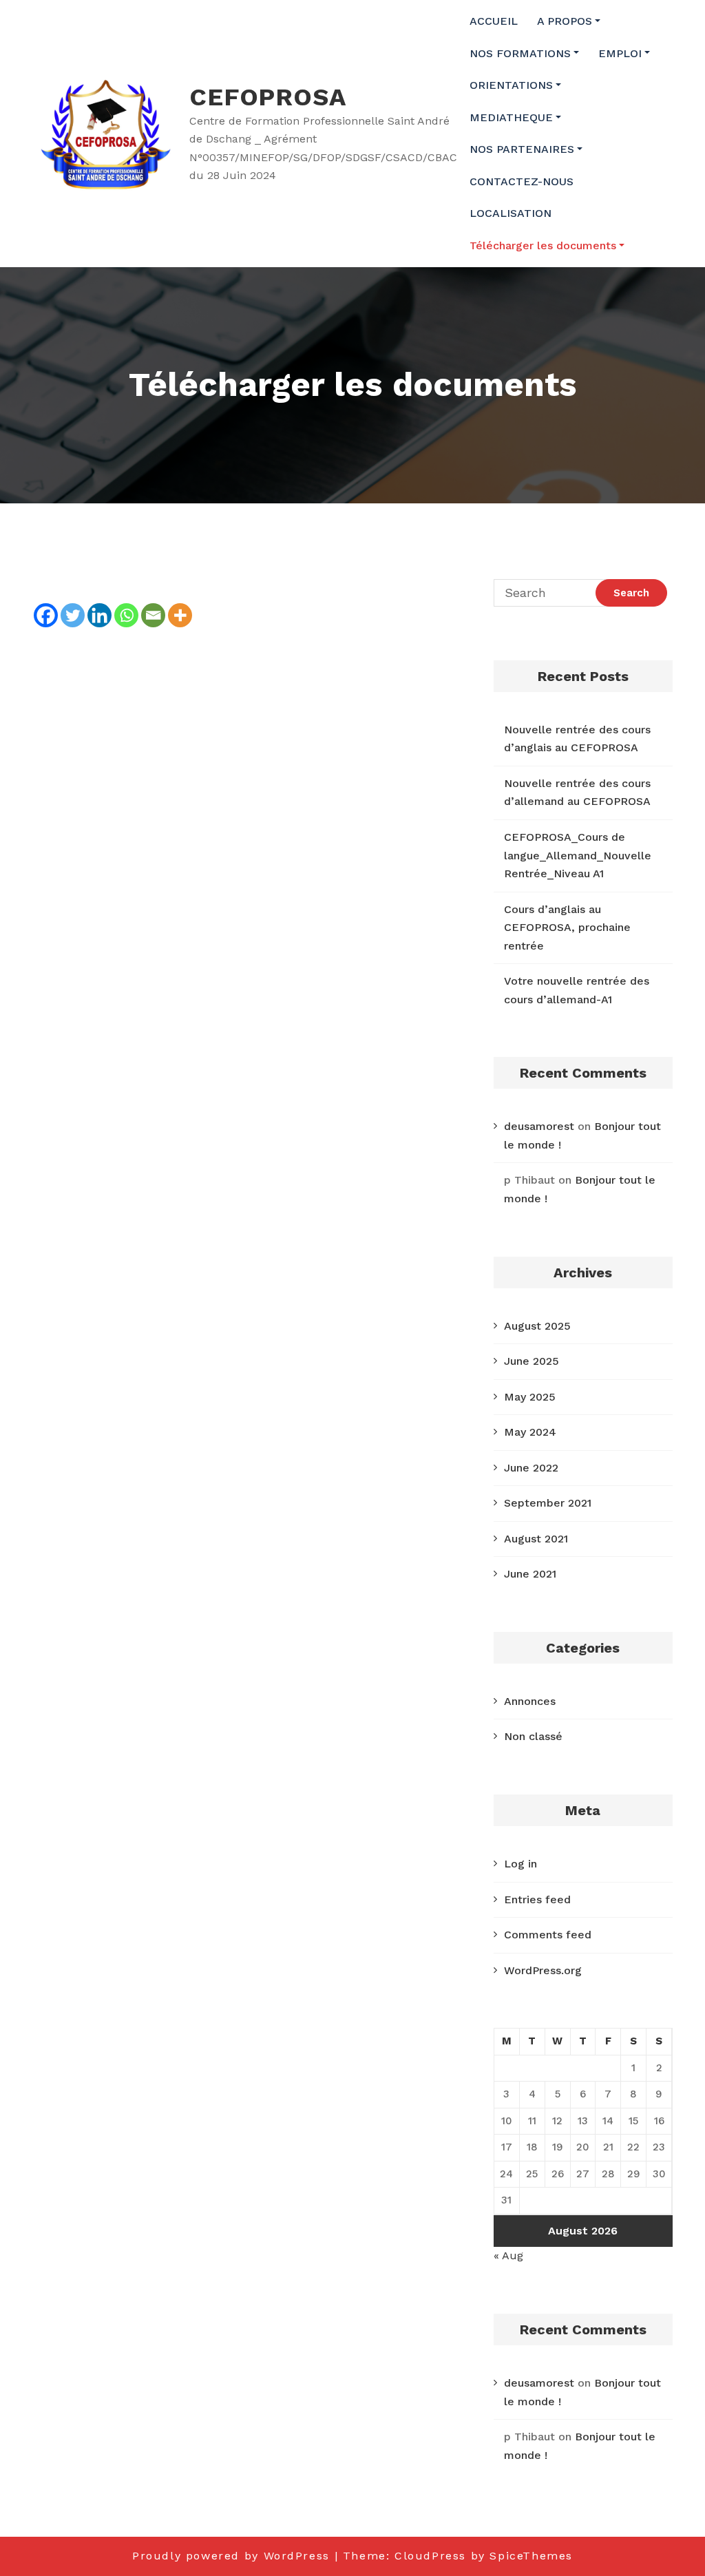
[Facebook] (46, 604)
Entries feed (537, 1899)
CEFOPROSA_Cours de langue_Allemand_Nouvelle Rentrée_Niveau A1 (578, 855)
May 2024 (530, 1432)
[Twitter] (73, 604)
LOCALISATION (511, 213)
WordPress (297, 2556)
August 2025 (537, 1326)
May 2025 (530, 1397)
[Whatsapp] (126, 604)
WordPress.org (543, 1970)
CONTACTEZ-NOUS (522, 181)
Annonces (530, 1701)
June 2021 (530, 1574)
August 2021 (536, 1539)
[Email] (153, 604)
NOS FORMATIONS (520, 53)
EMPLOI (620, 53)
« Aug (508, 2255)
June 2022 (531, 1468)
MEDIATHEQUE (511, 117)
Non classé (533, 1736)
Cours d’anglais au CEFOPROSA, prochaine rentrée (567, 928)
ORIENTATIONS (511, 85)
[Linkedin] (99, 604)
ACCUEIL (494, 21)
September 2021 (548, 1503)
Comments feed (548, 1935)
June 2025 (532, 1361)
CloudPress (430, 2556)
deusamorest (539, 1126)
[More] (180, 604)
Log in (520, 1864)
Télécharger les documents (543, 245)
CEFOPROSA (267, 97)
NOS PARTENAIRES (522, 149)
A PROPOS (565, 21)
